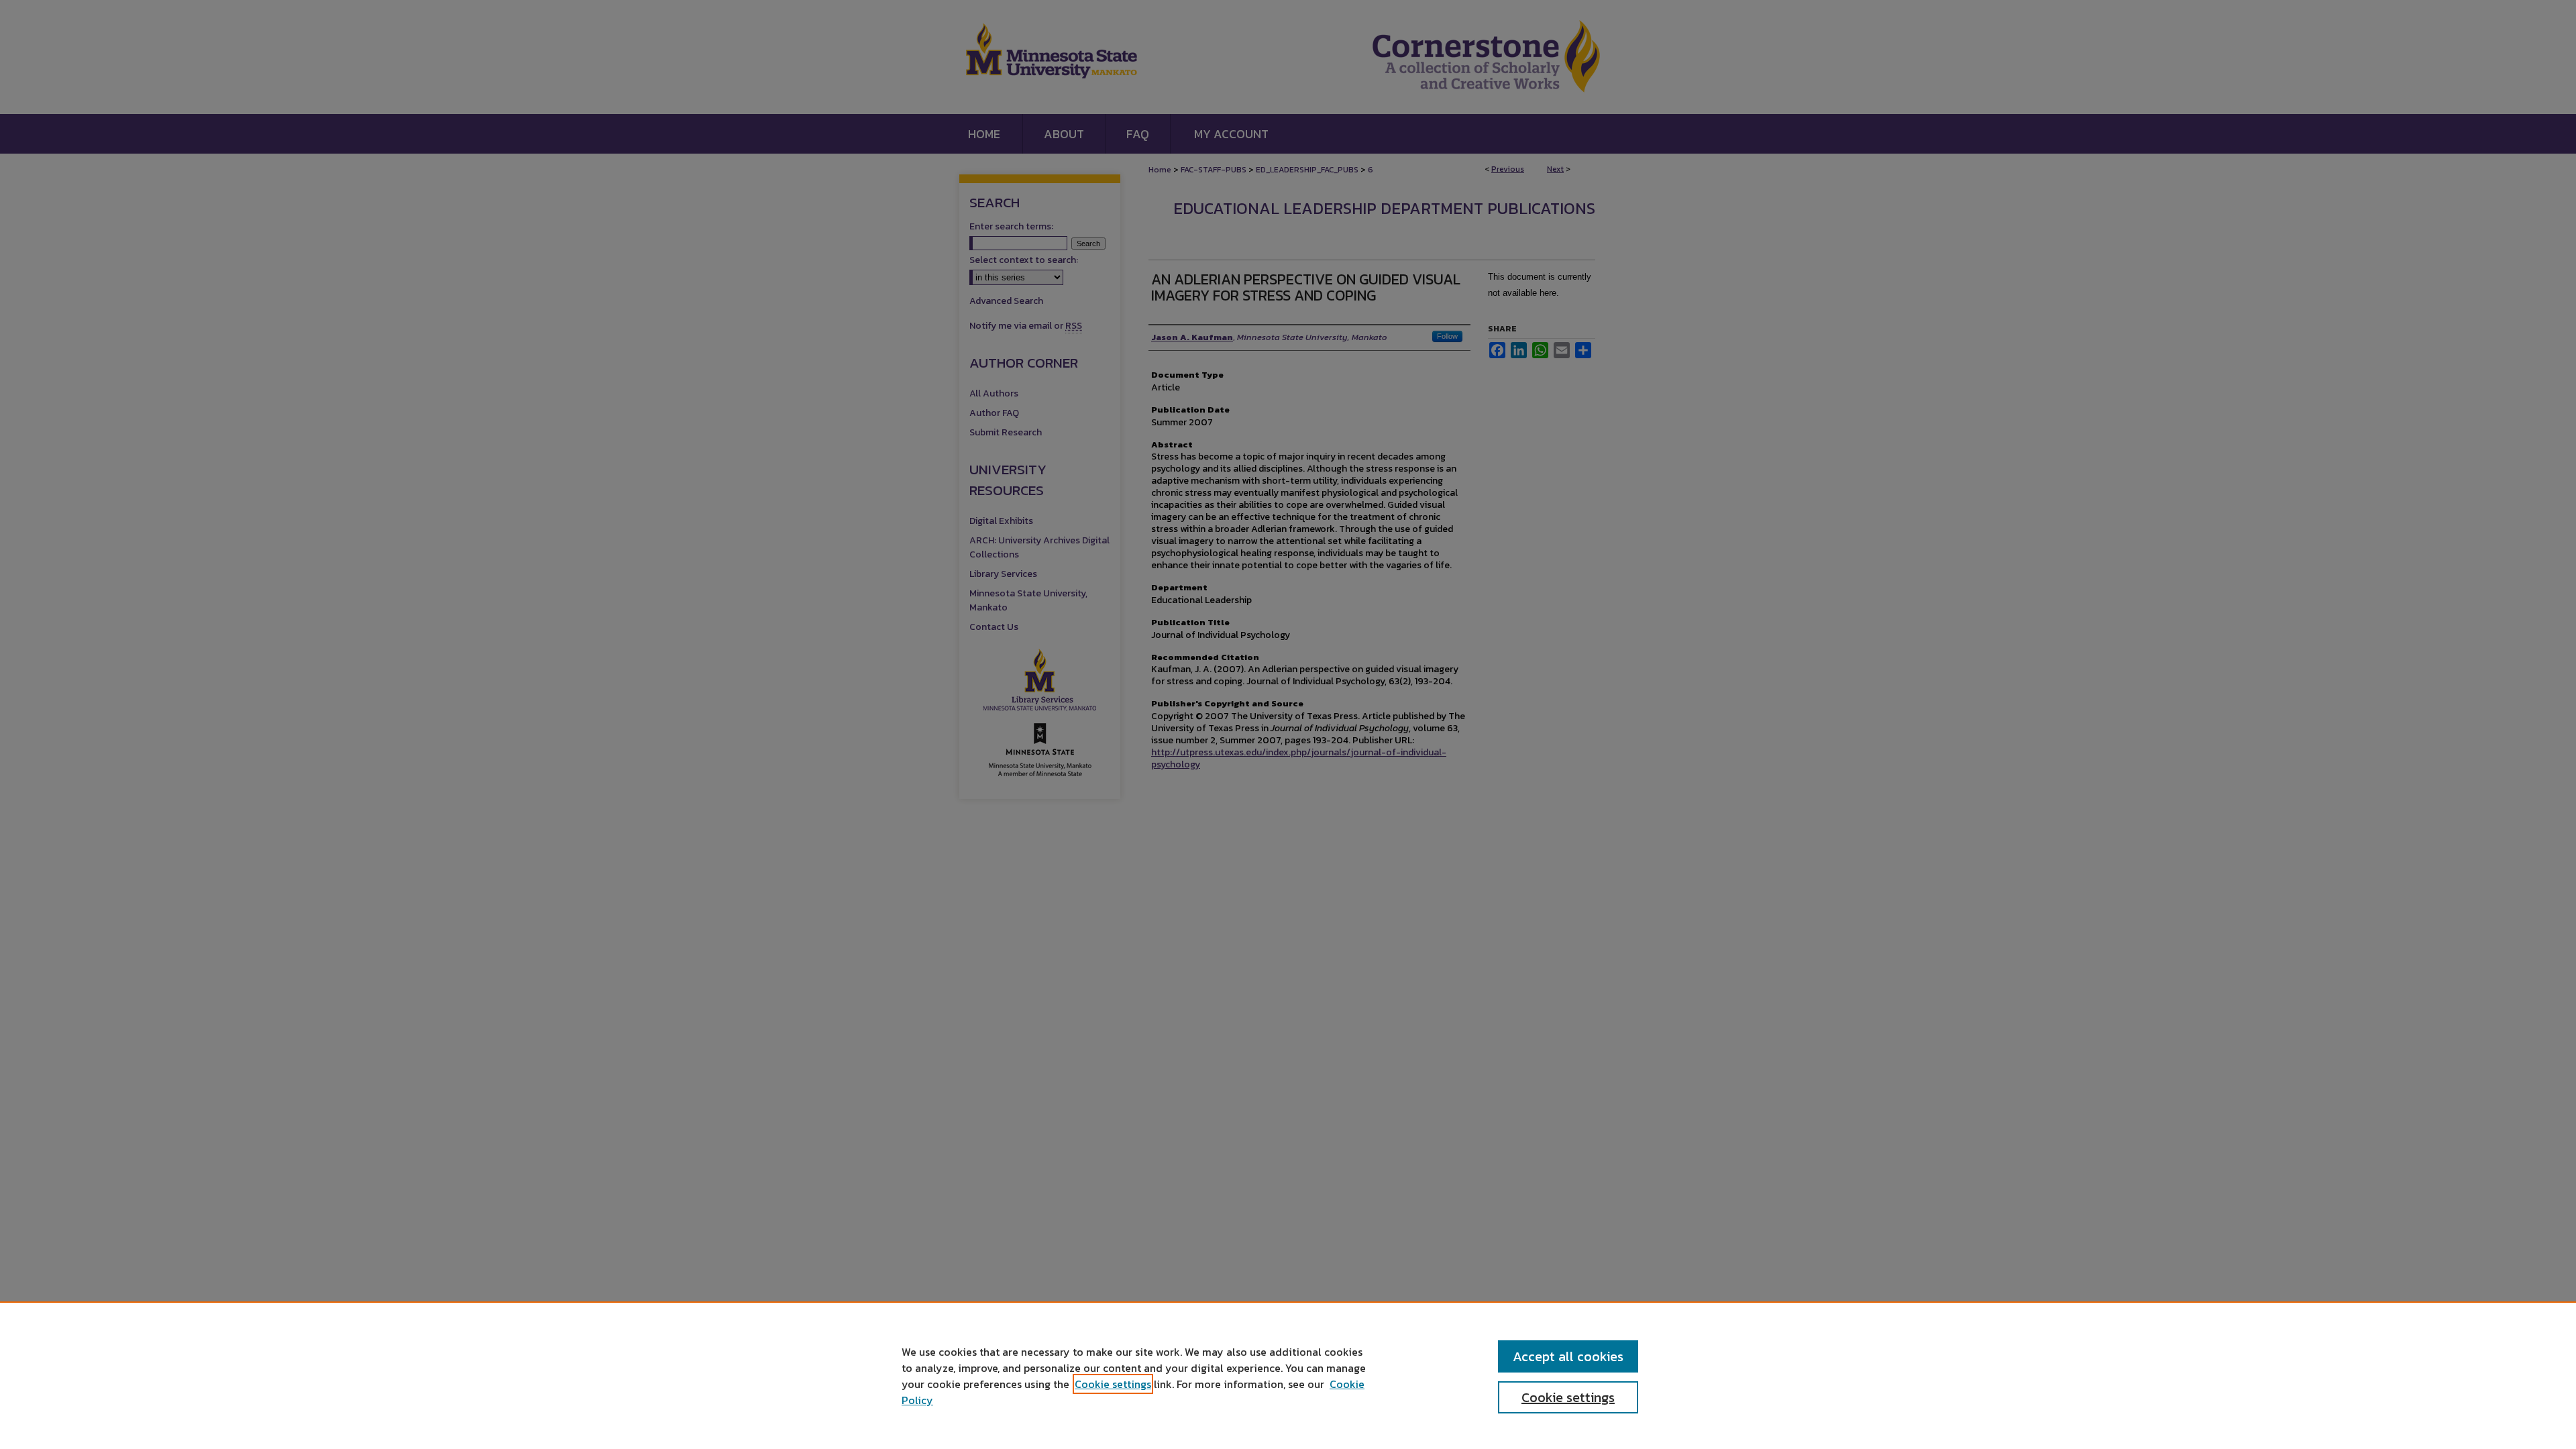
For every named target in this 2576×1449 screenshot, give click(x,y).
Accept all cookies (1568, 1356)
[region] (1288, 1375)
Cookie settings (1113, 1384)
